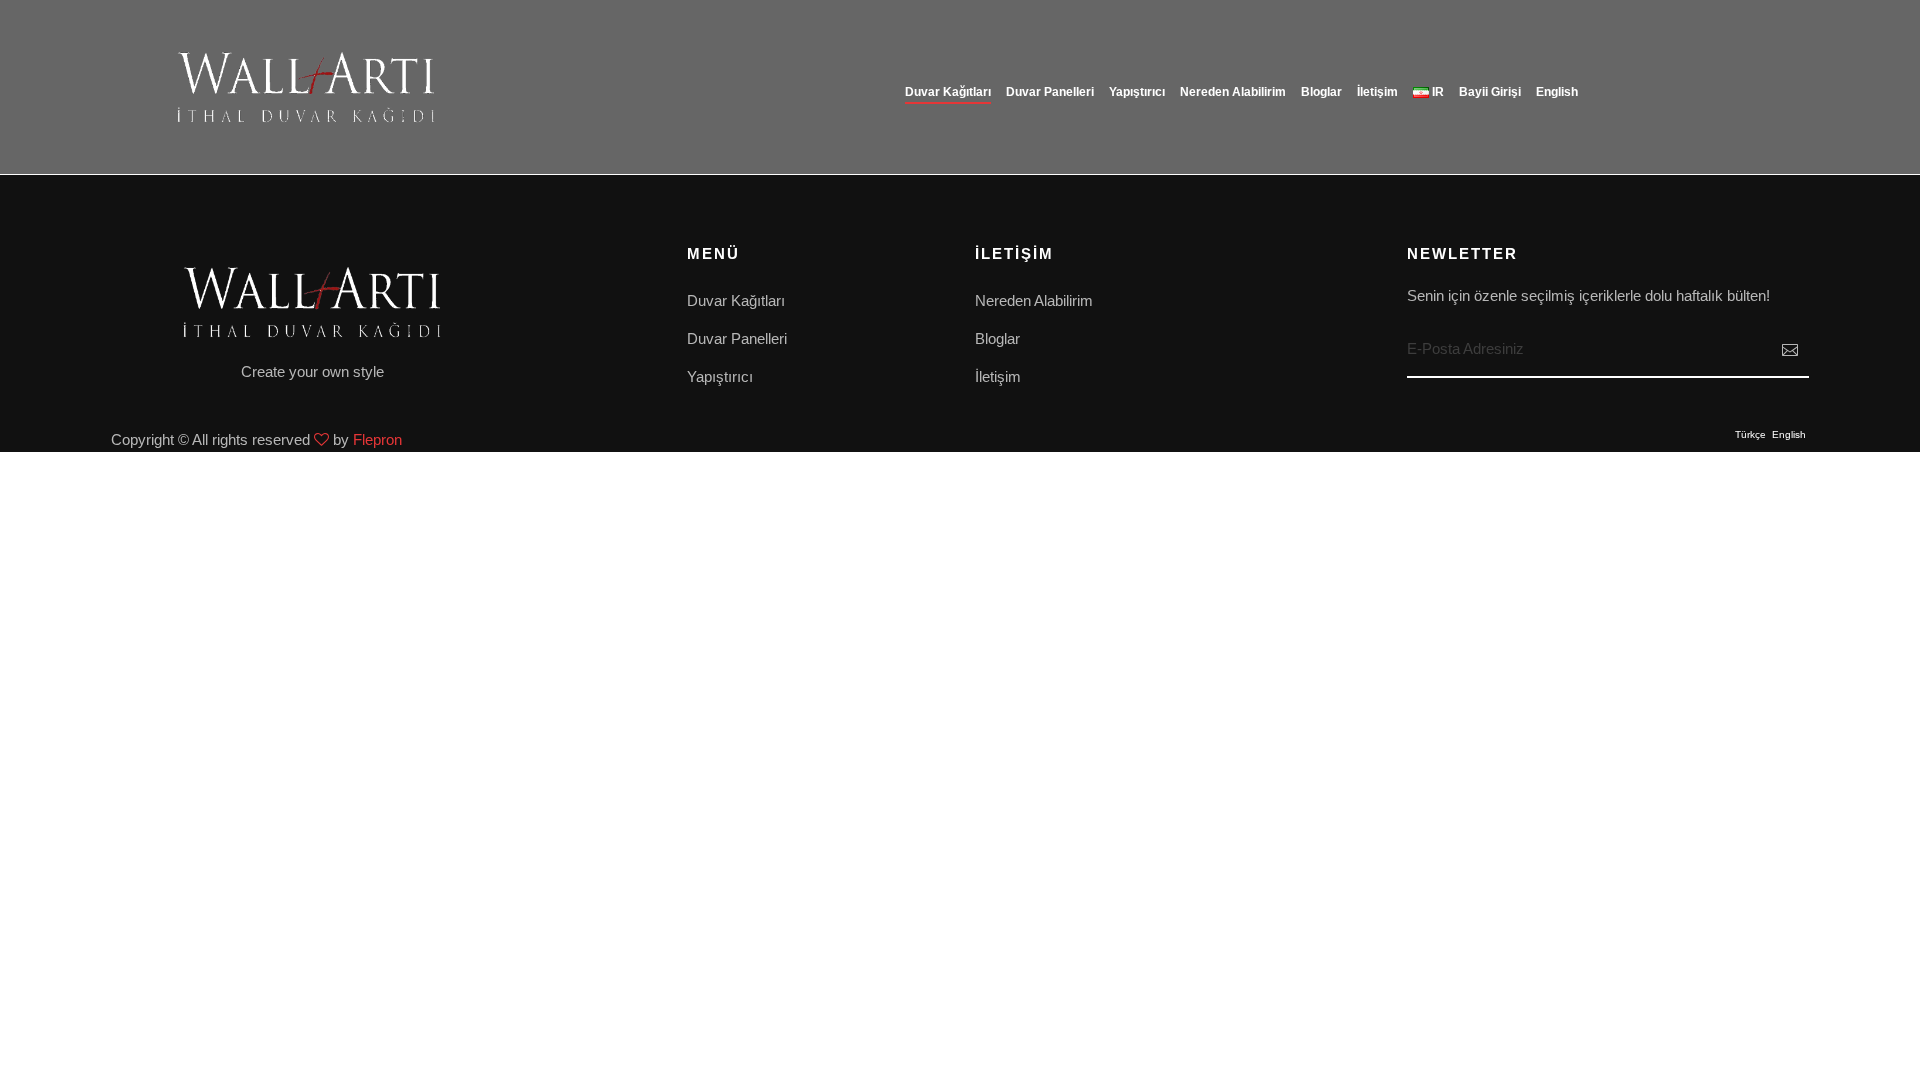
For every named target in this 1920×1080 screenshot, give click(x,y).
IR (1436, 92)
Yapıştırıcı (1137, 92)
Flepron (377, 439)
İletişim (1377, 92)
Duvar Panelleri (1050, 92)
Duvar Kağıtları (736, 300)
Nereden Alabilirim (1233, 92)
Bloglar (1321, 92)
